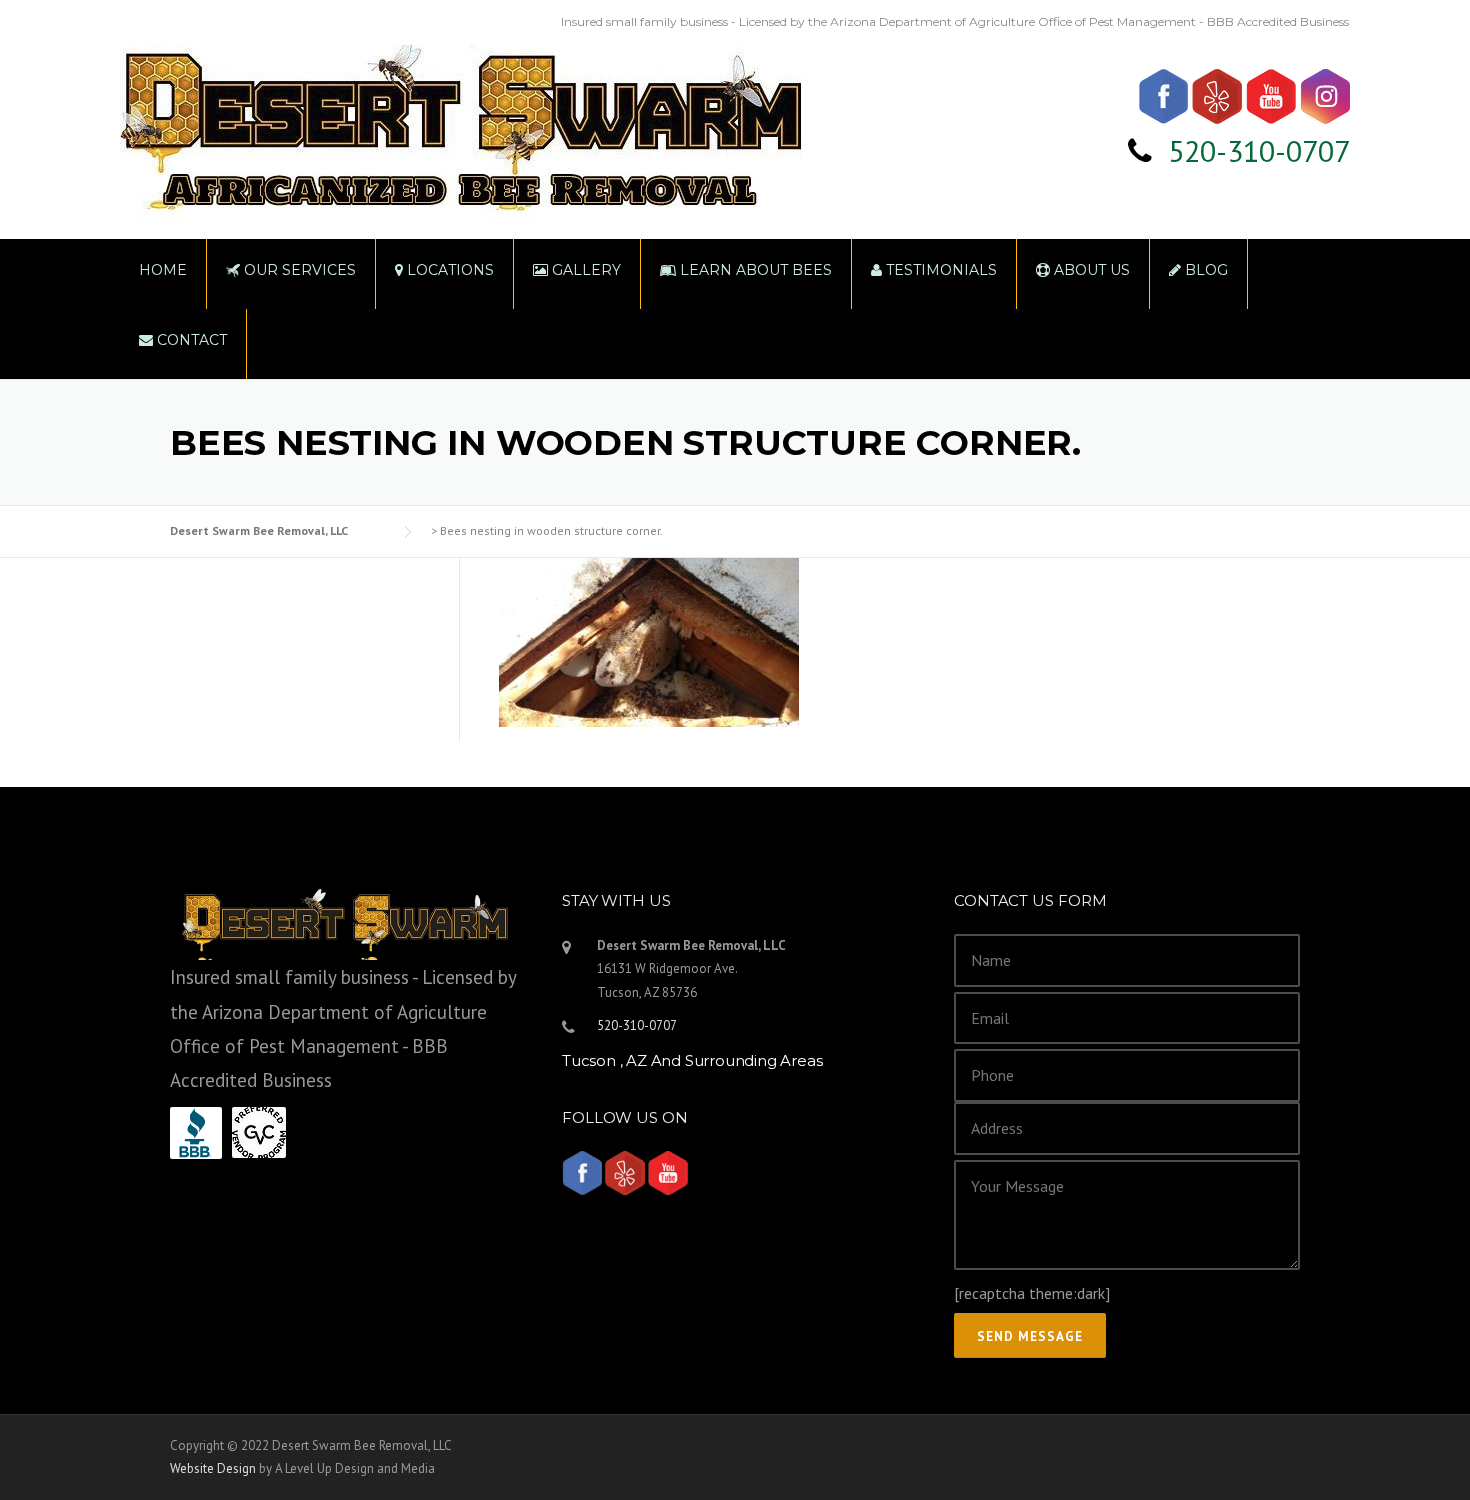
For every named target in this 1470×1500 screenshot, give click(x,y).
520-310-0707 (1259, 150)
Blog (1204, 270)
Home (163, 270)
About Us (1090, 270)
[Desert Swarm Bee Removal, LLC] (461, 118)
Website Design (213, 1468)
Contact (190, 340)
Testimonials (939, 270)
